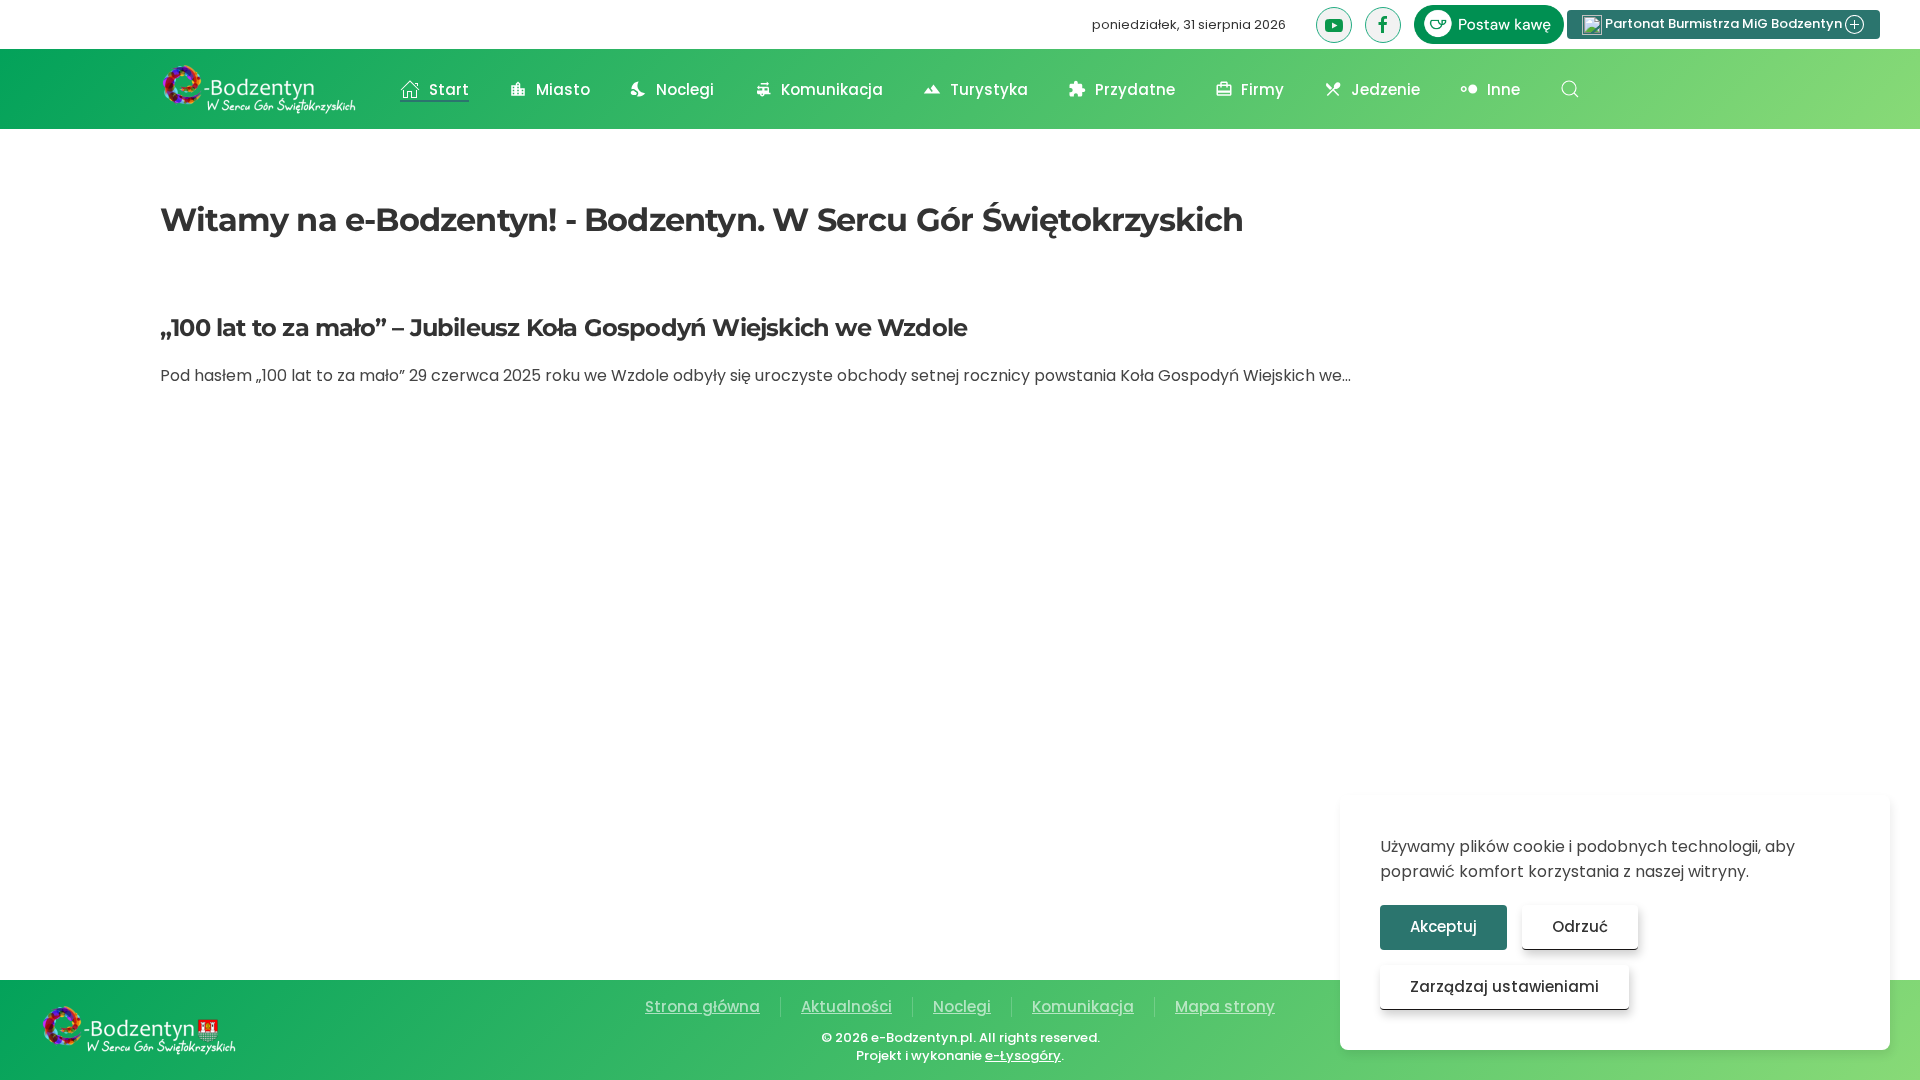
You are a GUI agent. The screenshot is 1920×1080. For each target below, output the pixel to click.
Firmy (1262, 89)
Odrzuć (1580, 926)
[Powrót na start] (260, 89)
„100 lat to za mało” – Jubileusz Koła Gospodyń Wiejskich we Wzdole (563, 327)
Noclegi (962, 1006)
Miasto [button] (563, 89)
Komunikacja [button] (832, 89)
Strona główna (702, 1006)
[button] (1570, 89)
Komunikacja (1083, 1006)
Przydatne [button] (1135, 89)
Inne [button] (1503, 89)
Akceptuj (1443, 926)
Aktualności (846, 1006)
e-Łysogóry (1023, 1055)
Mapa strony (1225, 1006)
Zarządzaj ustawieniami (1504, 986)
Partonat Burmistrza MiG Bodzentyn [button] (1723, 23)
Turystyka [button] (989, 89)
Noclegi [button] (685, 89)
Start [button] (449, 89)
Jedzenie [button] (1385, 89)
